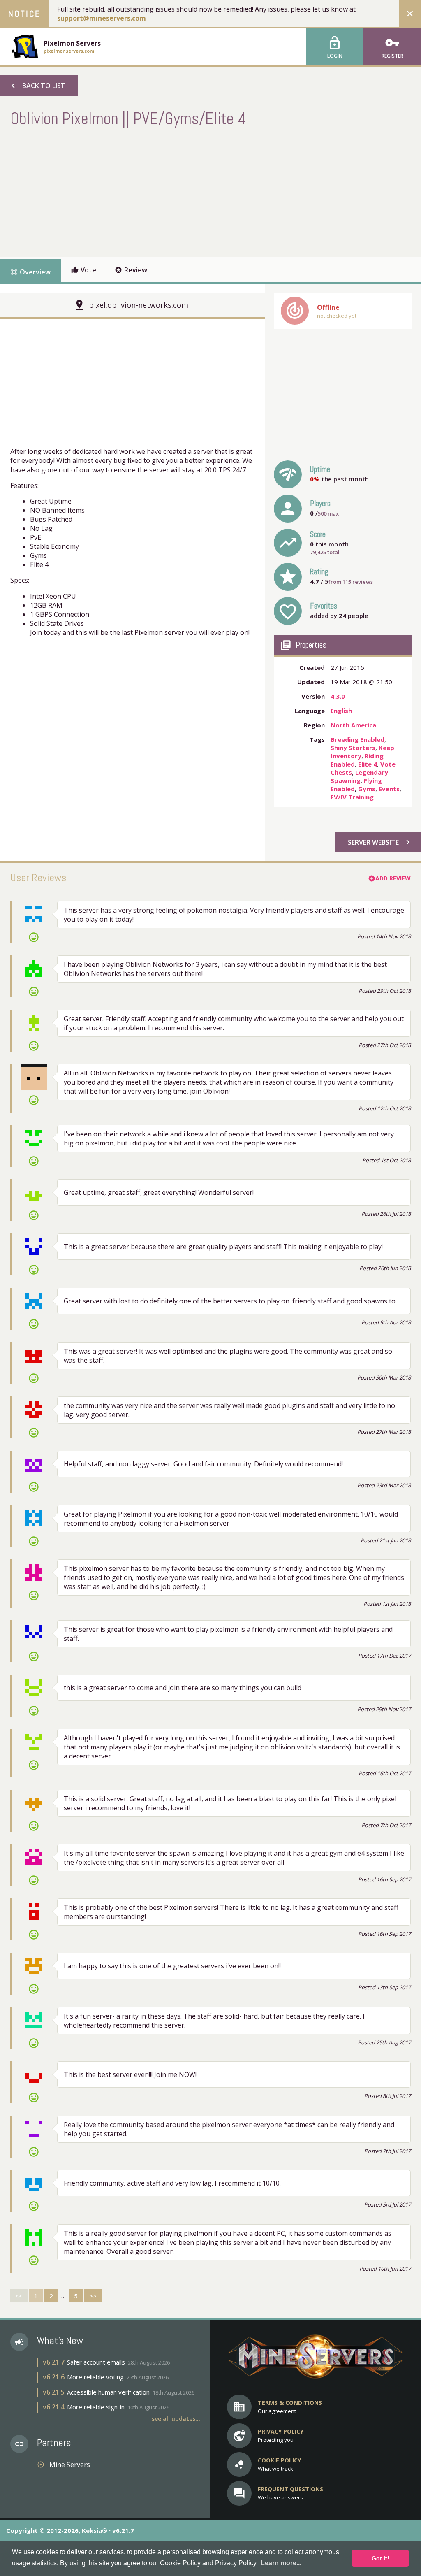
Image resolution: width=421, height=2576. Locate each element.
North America (353, 725)
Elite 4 (368, 764)
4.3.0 (338, 696)
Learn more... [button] (281, 2563)
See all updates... (176, 2419)
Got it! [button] (381, 2558)
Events (389, 789)
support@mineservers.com (102, 18)
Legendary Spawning (359, 776)
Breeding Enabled (357, 739)
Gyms (367, 789)
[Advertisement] (160, 191)
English (341, 711)
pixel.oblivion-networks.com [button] (139, 305)
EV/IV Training (352, 797)
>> (93, 2296)
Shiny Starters (353, 748)
